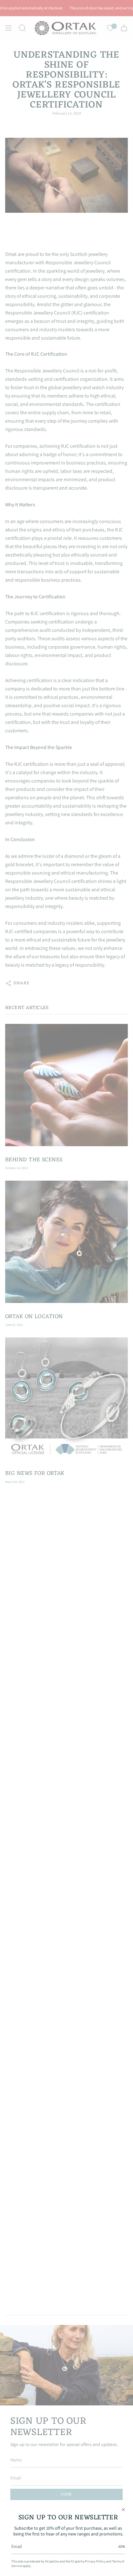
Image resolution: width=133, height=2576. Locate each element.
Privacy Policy (95, 2561)
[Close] (123, 2510)
